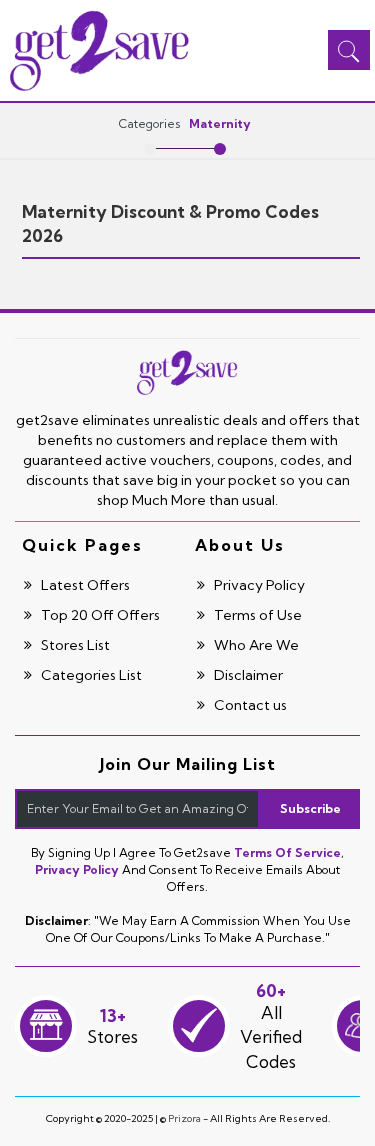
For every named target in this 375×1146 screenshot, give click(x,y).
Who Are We (255, 645)
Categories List (90, 675)
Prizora (184, 1118)
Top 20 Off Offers (99, 615)
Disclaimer (247, 675)
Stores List (74, 645)
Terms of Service (287, 852)
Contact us (249, 705)
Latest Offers (84, 585)
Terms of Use (256, 615)
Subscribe (310, 808)
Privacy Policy (258, 585)
